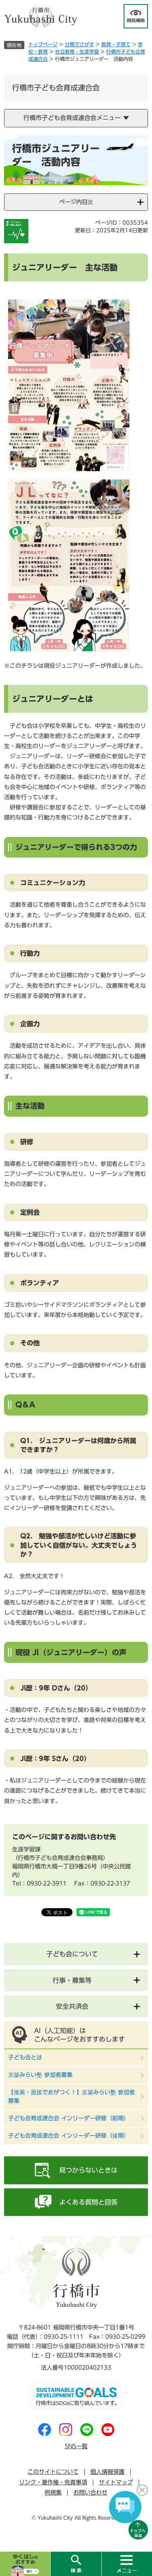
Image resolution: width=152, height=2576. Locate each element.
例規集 (53, 2492)
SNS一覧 (76, 2446)
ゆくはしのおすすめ (25, 2564)
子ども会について (72, 1954)
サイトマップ (116, 2482)
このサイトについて (53, 2472)
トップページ (43, 44)
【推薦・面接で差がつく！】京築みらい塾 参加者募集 (72, 2097)
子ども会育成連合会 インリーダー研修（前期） (69, 2118)
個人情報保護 (107, 2472)
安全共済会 (72, 2006)
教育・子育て (116, 44)
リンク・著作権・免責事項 (53, 2482)
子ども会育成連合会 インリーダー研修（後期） (69, 2136)
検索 (76, 2564)
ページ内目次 (76, 202)
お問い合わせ (90, 2492)
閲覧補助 (136, 16)
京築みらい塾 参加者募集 (40, 2075)
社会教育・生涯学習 (77, 51)
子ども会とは (25, 2057)
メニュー (127, 2564)
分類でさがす (79, 44)
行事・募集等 (72, 1980)
